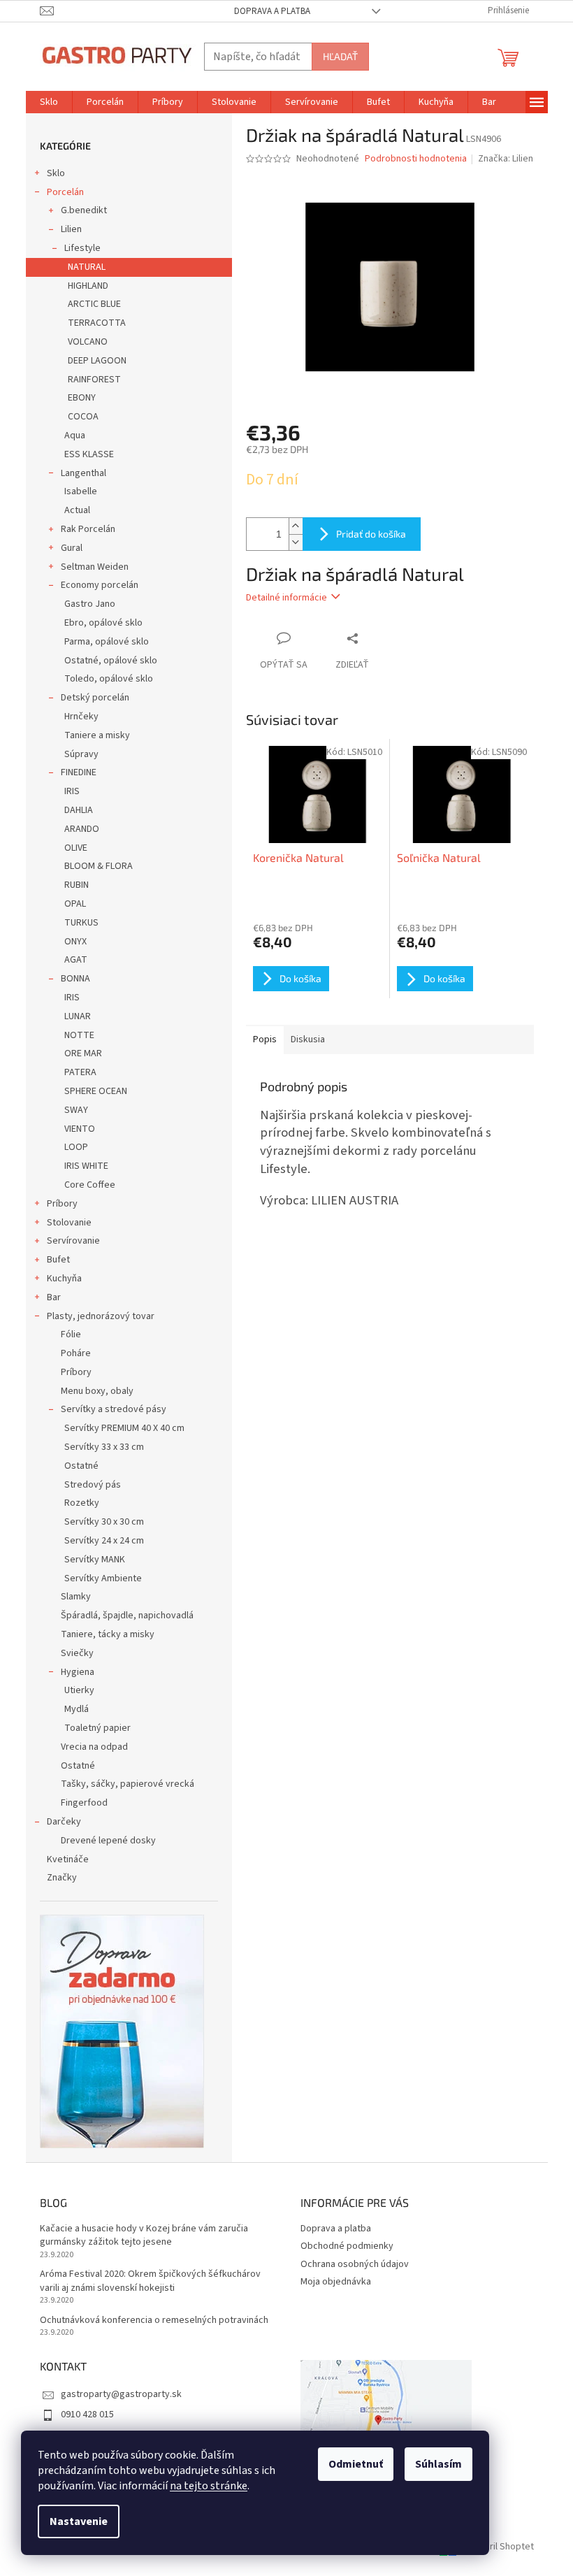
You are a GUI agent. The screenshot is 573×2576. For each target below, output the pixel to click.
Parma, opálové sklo (107, 642)
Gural (72, 548)
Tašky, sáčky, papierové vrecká (128, 1784)
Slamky (76, 1597)
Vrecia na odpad (94, 1747)
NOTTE (79, 1035)
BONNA (75, 979)
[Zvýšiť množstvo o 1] (296, 526)
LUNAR (78, 1016)
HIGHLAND (88, 286)
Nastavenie (79, 2521)
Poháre (76, 1353)
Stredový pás (93, 1485)
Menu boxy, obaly (97, 1391)
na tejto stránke (209, 2486)
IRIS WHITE (86, 1166)
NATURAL (87, 267)
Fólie (71, 1334)
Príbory (62, 1204)
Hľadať (340, 56)
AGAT (76, 960)
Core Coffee (90, 1185)
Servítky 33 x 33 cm (104, 1447)
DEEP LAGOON (97, 361)
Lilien (71, 229)
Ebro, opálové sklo (103, 623)
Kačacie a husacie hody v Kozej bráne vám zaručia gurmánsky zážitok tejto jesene (144, 2236)
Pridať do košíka (371, 534)
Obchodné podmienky (347, 2246)
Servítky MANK (95, 1560)
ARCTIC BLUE (94, 304)
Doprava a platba (272, 11)
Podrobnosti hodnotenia (416, 159)
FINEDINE (79, 772)
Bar (54, 1297)
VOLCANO (88, 342)
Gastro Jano (90, 604)
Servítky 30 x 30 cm (104, 1522)
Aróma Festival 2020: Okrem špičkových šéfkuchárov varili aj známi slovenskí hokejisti (150, 2281)
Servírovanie (73, 1241)
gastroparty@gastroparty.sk (121, 2394)
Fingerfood (84, 1803)
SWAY (76, 1110)
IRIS (72, 791)
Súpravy (81, 754)
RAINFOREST (94, 380)
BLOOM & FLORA (99, 866)
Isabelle (81, 491)
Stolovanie (69, 1223)
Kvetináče (68, 1859)
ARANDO (82, 829)
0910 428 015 (87, 2415)
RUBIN (77, 885)
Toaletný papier (97, 1728)
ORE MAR (83, 1053)
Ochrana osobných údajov (355, 2264)
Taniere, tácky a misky (108, 1634)
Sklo (56, 173)
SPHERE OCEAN (96, 1091)
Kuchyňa (64, 1279)
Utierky (79, 1690)
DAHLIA (79, 810)
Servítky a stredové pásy (114, 1409)
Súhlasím (438, 2464)
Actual (77, 510)
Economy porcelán (100, 585)
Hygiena (78, 1672)
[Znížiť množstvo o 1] (296, 542)
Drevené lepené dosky (108, 1841)
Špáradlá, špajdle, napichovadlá (127, 1616)
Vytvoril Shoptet (500, 2547)
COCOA (83, 417)
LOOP (76, 1147)
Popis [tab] (265, 1039)
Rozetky (82, 1503)
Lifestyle (82, 248)
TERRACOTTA (97, 323)
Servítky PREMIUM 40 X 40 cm (124, 1428)
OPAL (75, 904)
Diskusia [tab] (308, 1039)
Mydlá (77, 1709)
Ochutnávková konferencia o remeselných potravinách (154, 2320)
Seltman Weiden (95, 567)
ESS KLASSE (89, 454)
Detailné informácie (286, 598)
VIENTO (80, 1129)
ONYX (75, 942)
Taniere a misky (97, 735)
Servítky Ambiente (103, 1578)
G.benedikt (84, 210)
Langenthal (84, 473)
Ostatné (81, 1466)
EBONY (82, 398)
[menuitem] (49, 102)
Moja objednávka (336, 2282)
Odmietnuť (356, 2464)
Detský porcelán (95, 698)
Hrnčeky (81, 717)
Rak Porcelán (88, 529)
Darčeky (64, 1822)
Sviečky (77, 1653)
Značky (62, 1878)
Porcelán (65, 192)
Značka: (506, 159)
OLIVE (76, 848)
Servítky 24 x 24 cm (104, 1541)
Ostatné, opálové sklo (111, 661)
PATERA (80, 1072)
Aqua (75, 436)
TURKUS (81, 923)
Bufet (58, 1260)
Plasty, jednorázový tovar (101, 1316)
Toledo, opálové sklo (109, 679)
